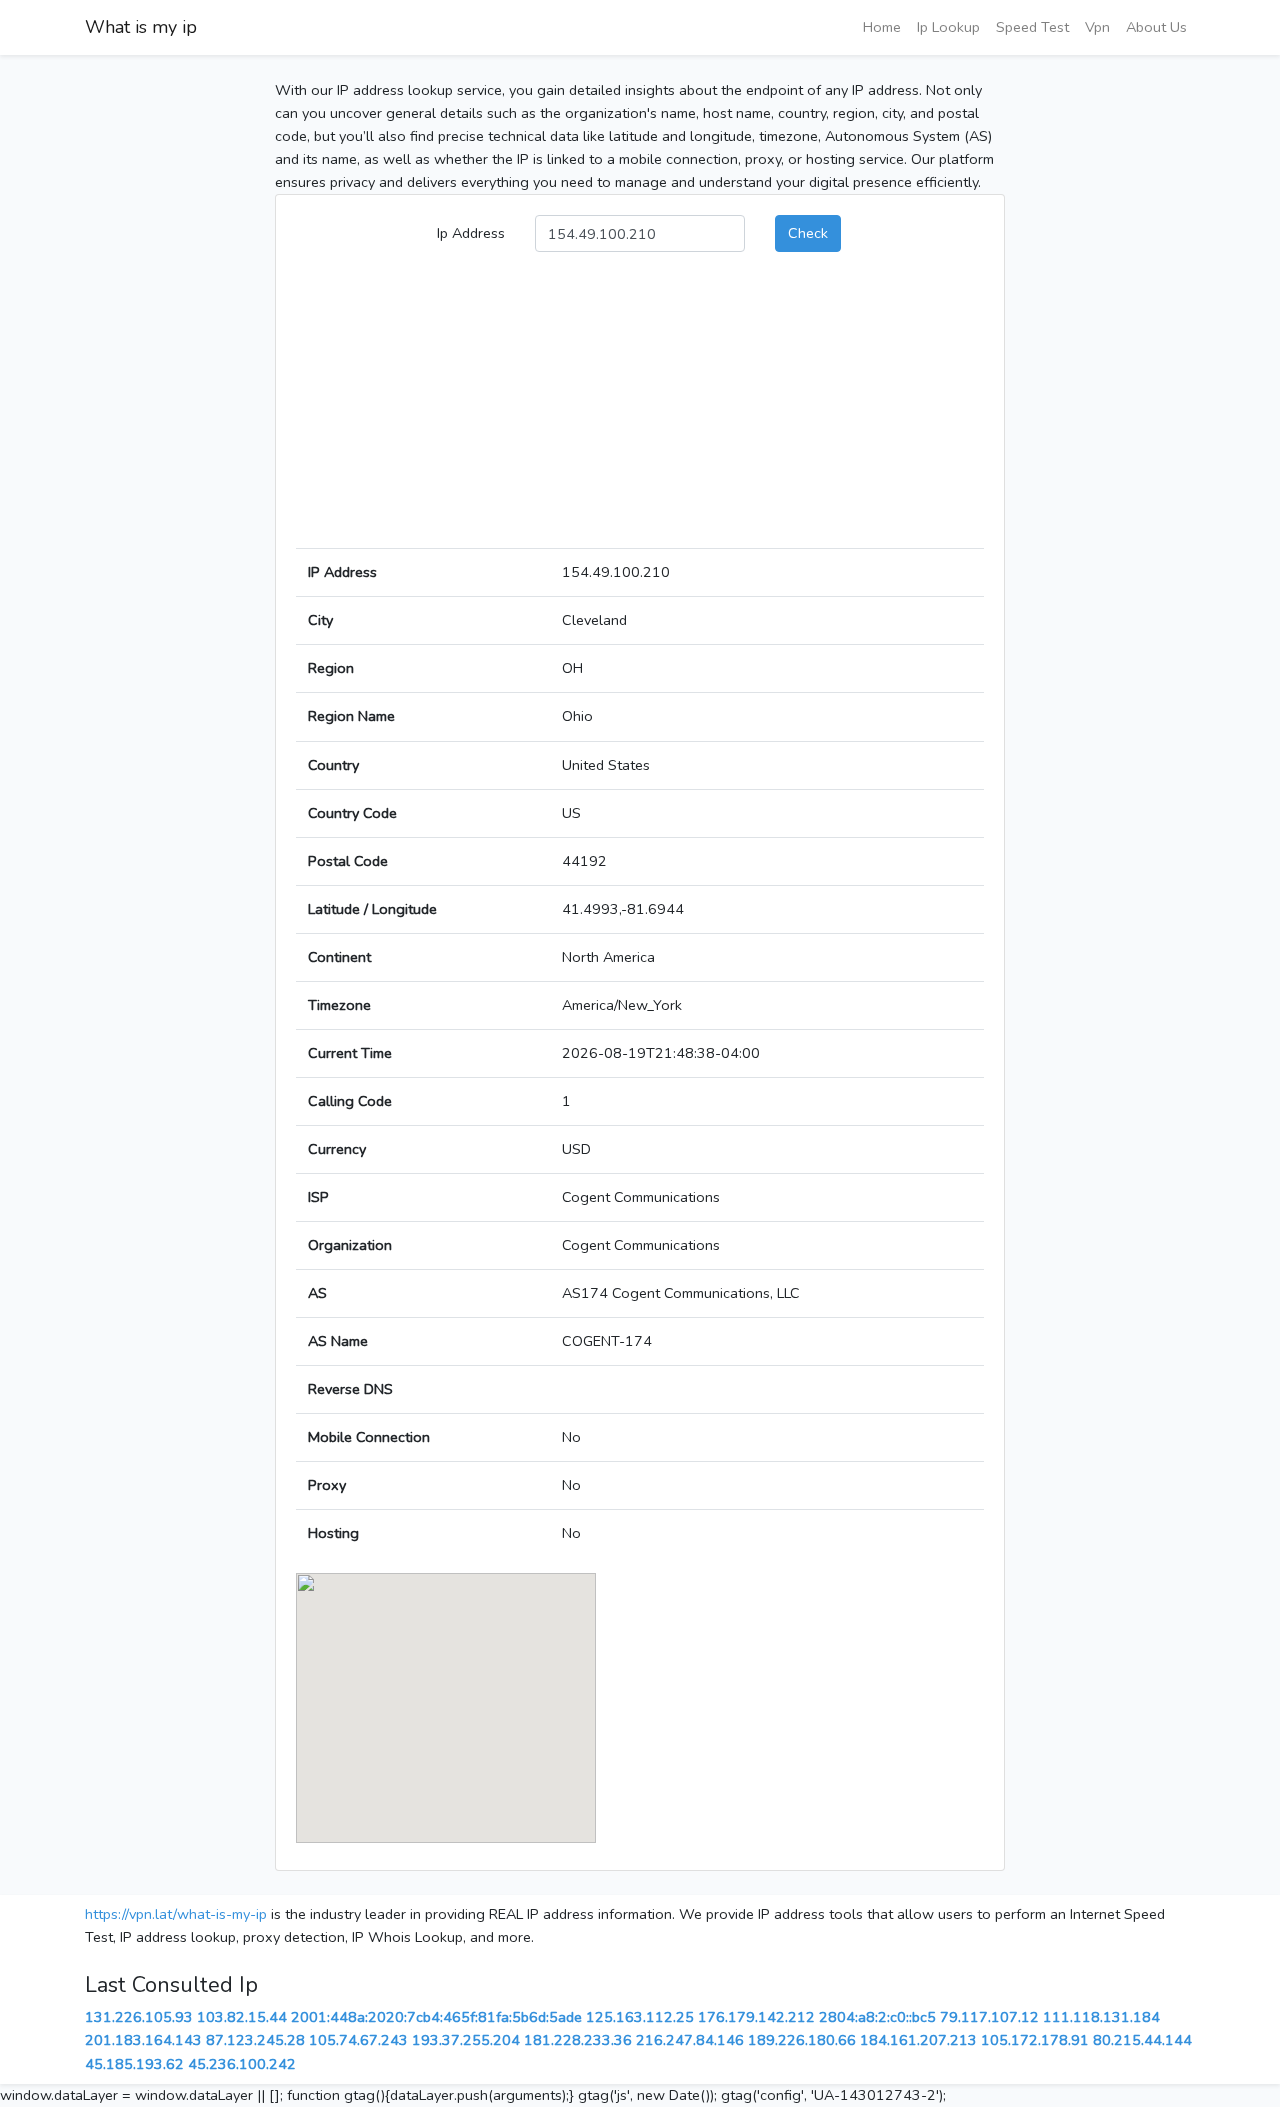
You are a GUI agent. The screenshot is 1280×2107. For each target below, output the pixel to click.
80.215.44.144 (1142, 2040)
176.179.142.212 (756, 2017)
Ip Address (471, 233)
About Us (1156, 27)
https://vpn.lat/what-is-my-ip (176, 1914)
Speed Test (1032, 27)
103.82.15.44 (242, 2017)
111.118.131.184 (1101, 2017)
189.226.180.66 (802, 2040)
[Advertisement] (640, 408)
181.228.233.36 (578, 2040)
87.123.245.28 (255, 2040)
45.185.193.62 (134, 2064)
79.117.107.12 (989, 2017)
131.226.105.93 (139, 2017)
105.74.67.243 (358, 2040)
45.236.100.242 (242, 2064)
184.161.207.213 (918, 2040)
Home (882, 27)
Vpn (1097, 27)
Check (808, 233)
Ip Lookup (948, 27)
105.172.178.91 (1035, 2040)
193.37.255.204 (466, 2040)
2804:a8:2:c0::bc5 (877, 2017)
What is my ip (141, 27)
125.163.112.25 (640, 2017)
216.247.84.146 (690, 2040)
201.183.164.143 (143, 2040)
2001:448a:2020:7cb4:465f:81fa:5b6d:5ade (436, 2017)
